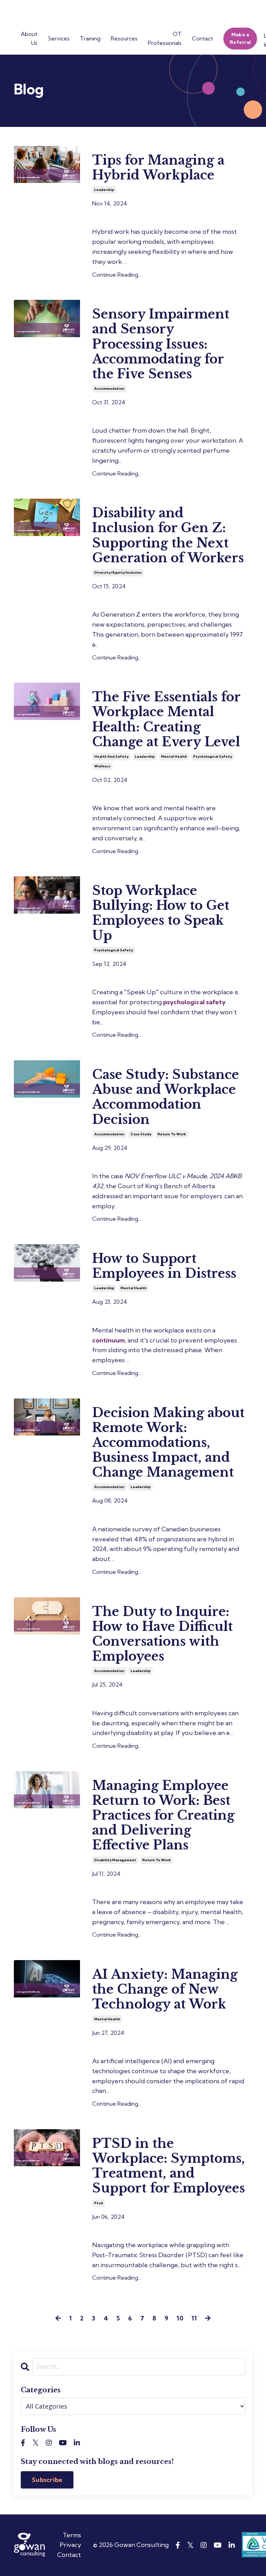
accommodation (109, 389)
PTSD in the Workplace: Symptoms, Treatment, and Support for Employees (169, 2166)
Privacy (70, 2545)
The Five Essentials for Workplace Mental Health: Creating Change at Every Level (166, 719)
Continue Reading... (117, 275)
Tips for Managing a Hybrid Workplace (158, 168)
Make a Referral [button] (240, 38)
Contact (69, 2555)
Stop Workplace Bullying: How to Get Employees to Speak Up (161, 913)
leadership (104, 190)
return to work (172, 1134)
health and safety (111, 756)
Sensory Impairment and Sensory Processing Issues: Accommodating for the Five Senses (161, 344)
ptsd (99, 2203)
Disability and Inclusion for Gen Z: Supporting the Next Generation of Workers (168, 535)
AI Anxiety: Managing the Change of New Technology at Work (165, 1989)
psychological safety (213, 756)
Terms (72, 2535)
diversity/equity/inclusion (118, 573)
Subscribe (47, 2480)
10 (180, 2318)
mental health (174, 756)
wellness (102, 766)
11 (194, 2318)
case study (141, 1134)
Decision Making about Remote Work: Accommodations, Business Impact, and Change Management (168, 1443)
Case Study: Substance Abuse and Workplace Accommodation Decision (166, 1097)
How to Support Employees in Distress (164, 1266)
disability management (115, 1860)
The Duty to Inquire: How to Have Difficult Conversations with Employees (162, 1634)
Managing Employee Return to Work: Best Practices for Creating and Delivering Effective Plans (163, 1816)
